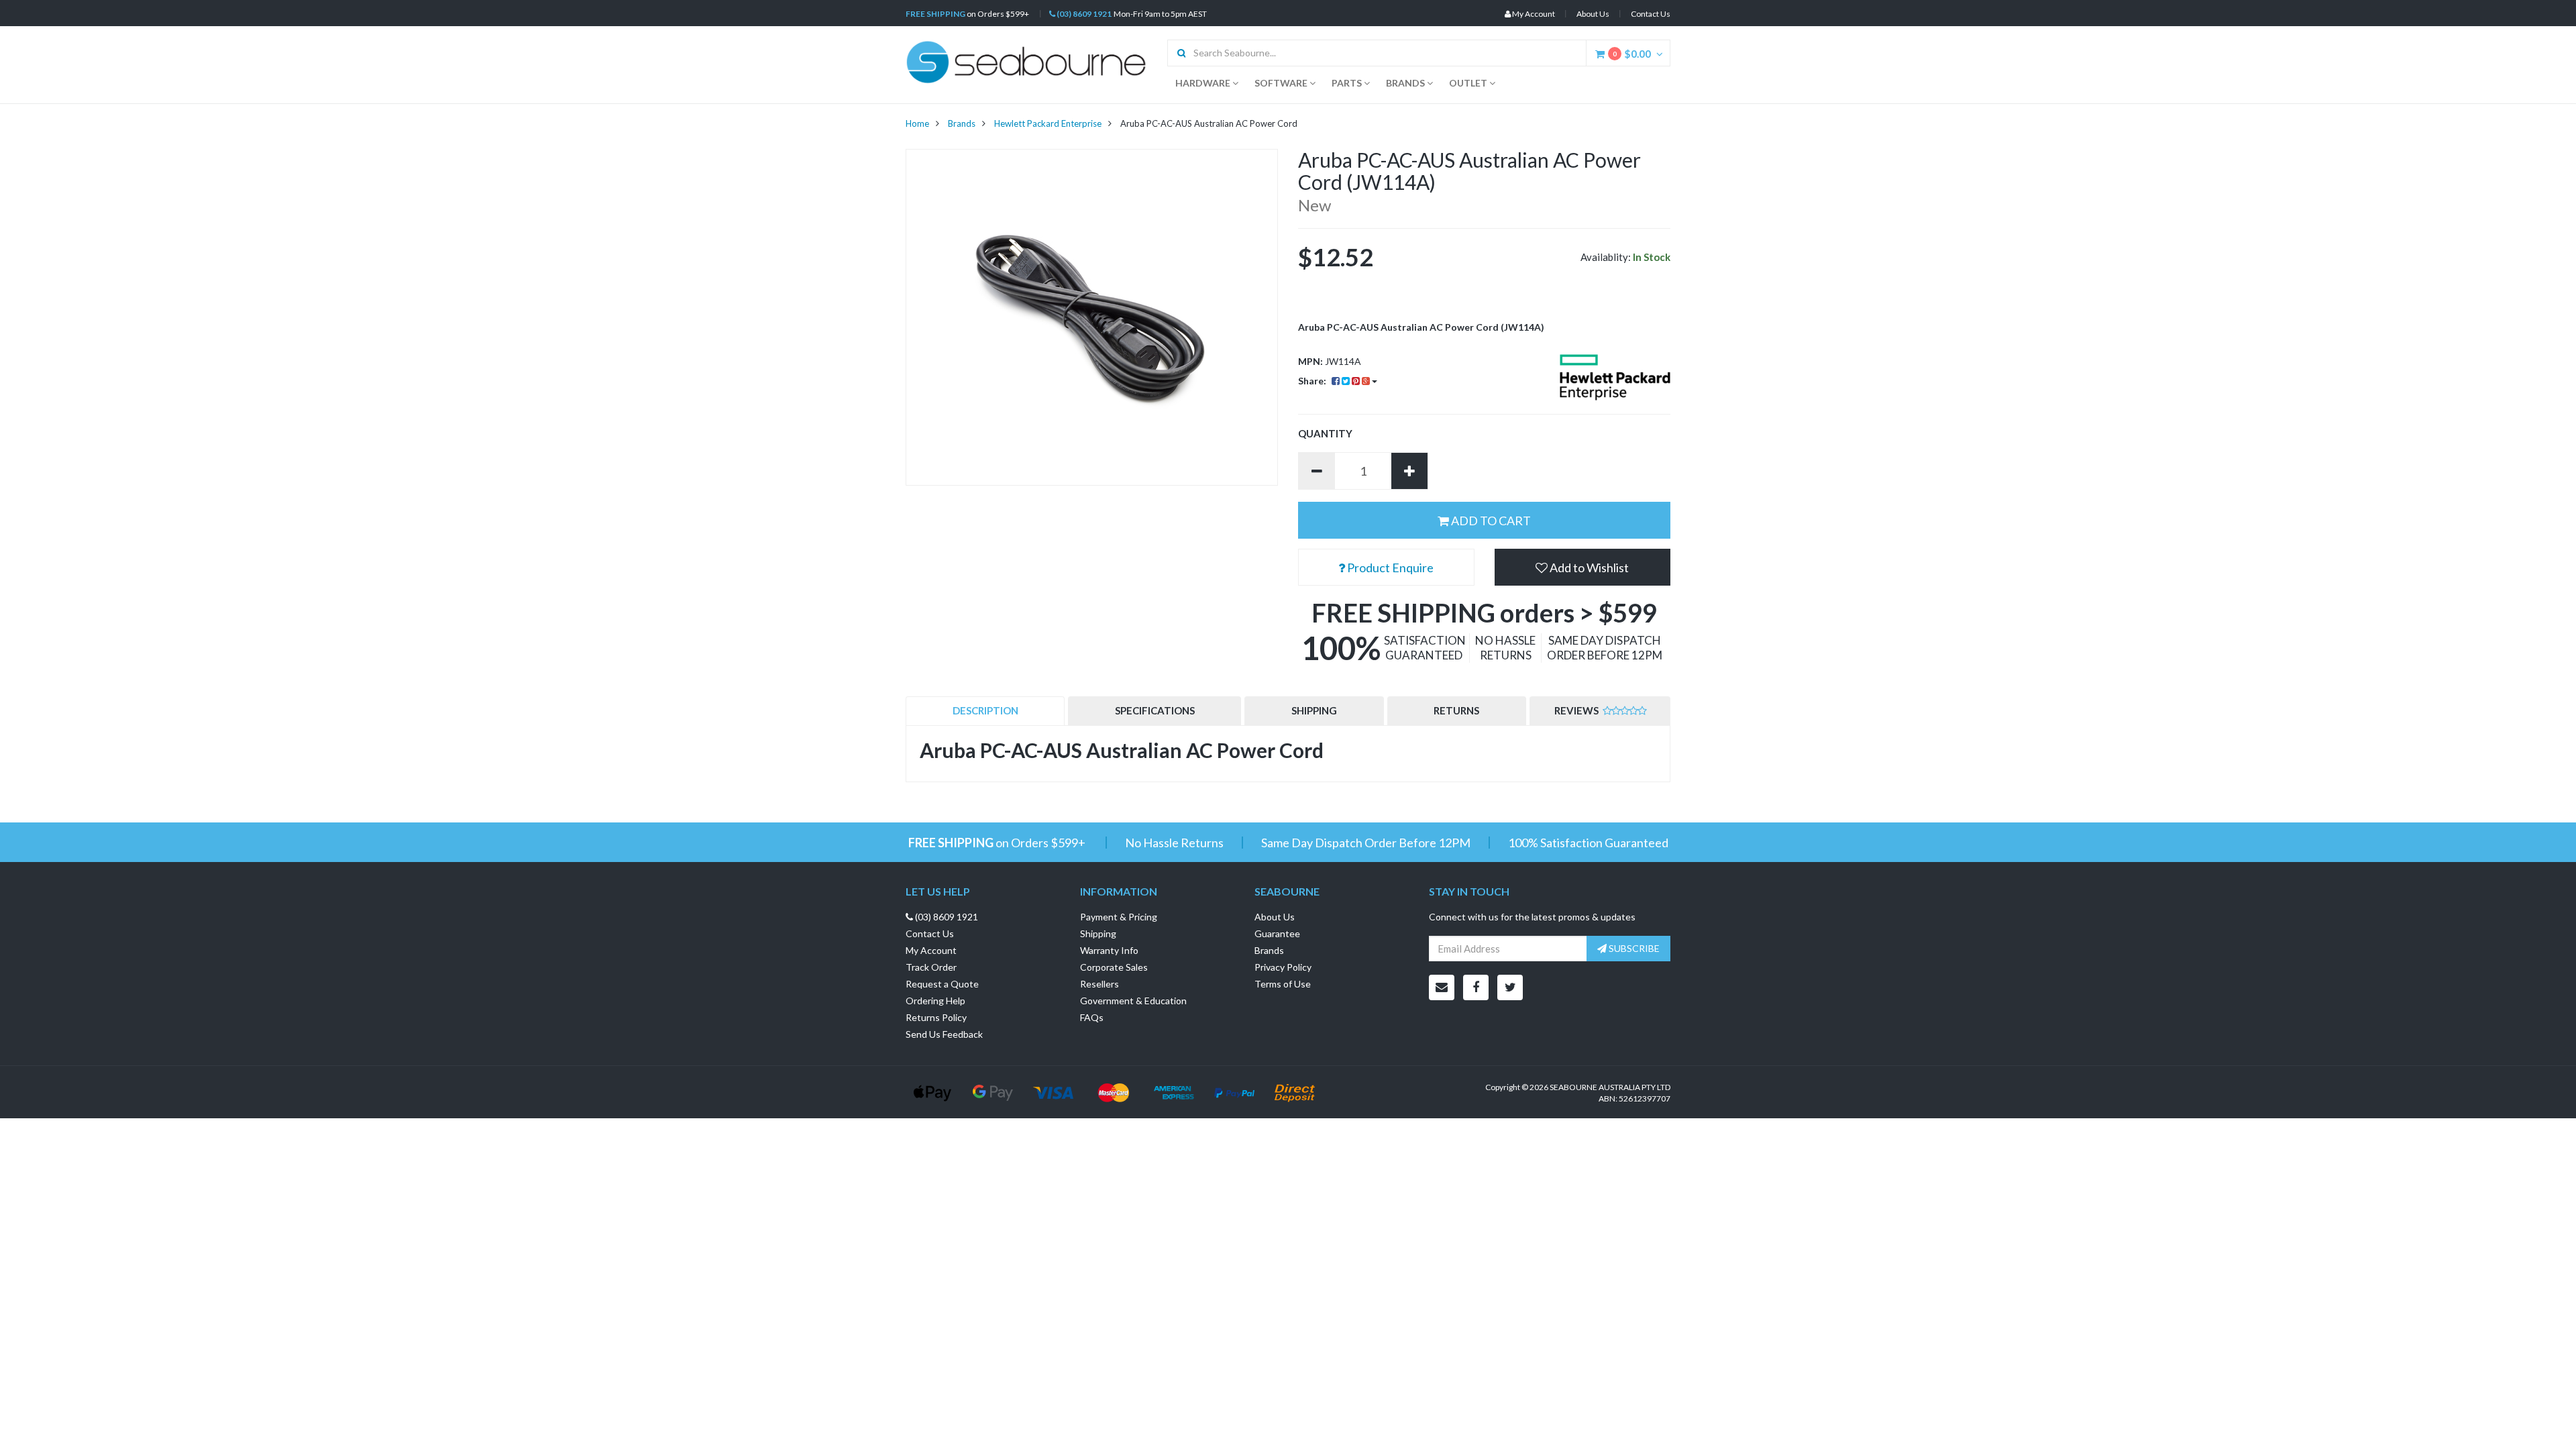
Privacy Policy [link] (1283, 967)
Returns (1456, 710)
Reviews (1577, 710)
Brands (1406, 83)
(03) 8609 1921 (1083, 14)
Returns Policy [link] (936, 1017)
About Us (1593, 14)
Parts (1348, 83)
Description (985, 710)
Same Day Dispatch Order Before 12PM (1366, 843)
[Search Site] (1177, 53)
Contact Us (1651, 14)
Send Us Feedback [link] (944, 1034)
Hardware (1204, 83)
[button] (1583, 567)
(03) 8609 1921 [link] (946, 917)
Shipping (1314, 710)
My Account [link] (931, 950)
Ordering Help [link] (935, 1001)
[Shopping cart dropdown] (1663, 54)
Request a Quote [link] (942, 984)
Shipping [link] (1098, 933)
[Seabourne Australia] (1026, 61)
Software (1282, 83)
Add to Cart (1490, 521)
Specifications (1155, 710)
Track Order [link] (931, 967)
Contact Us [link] (930, 933)
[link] (1476, 987)
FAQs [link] (1092, 1017)
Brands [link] (1269, 950)
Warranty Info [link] (1109, 950)
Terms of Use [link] (1283, 984)
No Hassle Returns (1174, 843)
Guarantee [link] (1277, 933)
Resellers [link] (1099, 984)
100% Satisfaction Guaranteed (1588, 843)
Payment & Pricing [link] (1119, 917)
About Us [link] (1275, 917)
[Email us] (1442, 987)
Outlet (1469, 83)
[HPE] (1615, 377)
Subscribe (1633, 948)
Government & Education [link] (1133, 1001)
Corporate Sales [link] (1114, 967)
